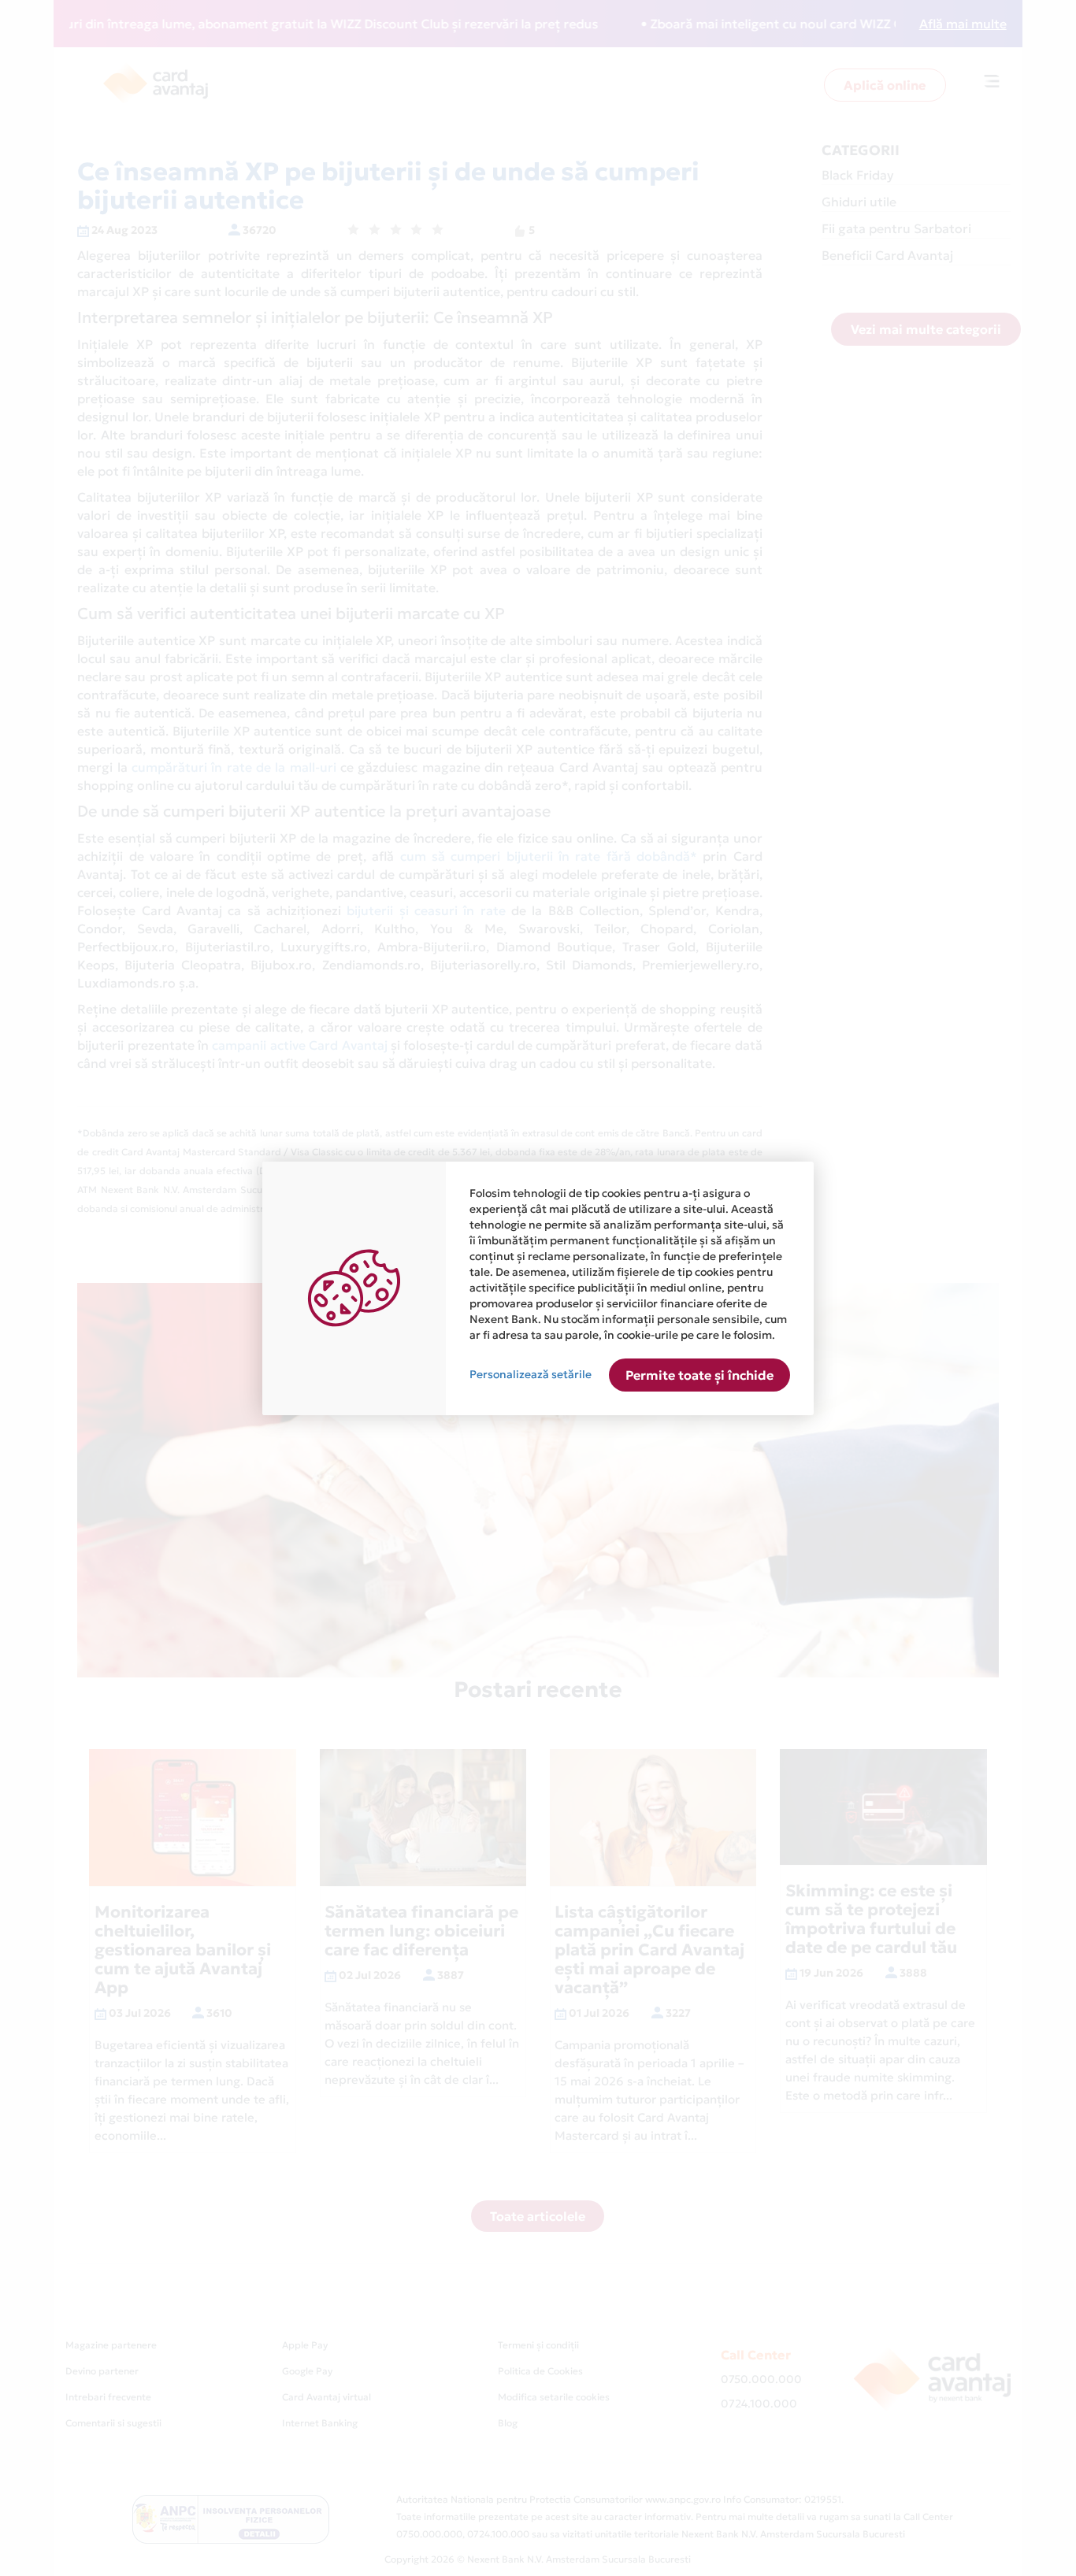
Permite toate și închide (699, 1375)
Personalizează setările (531, 1374)
